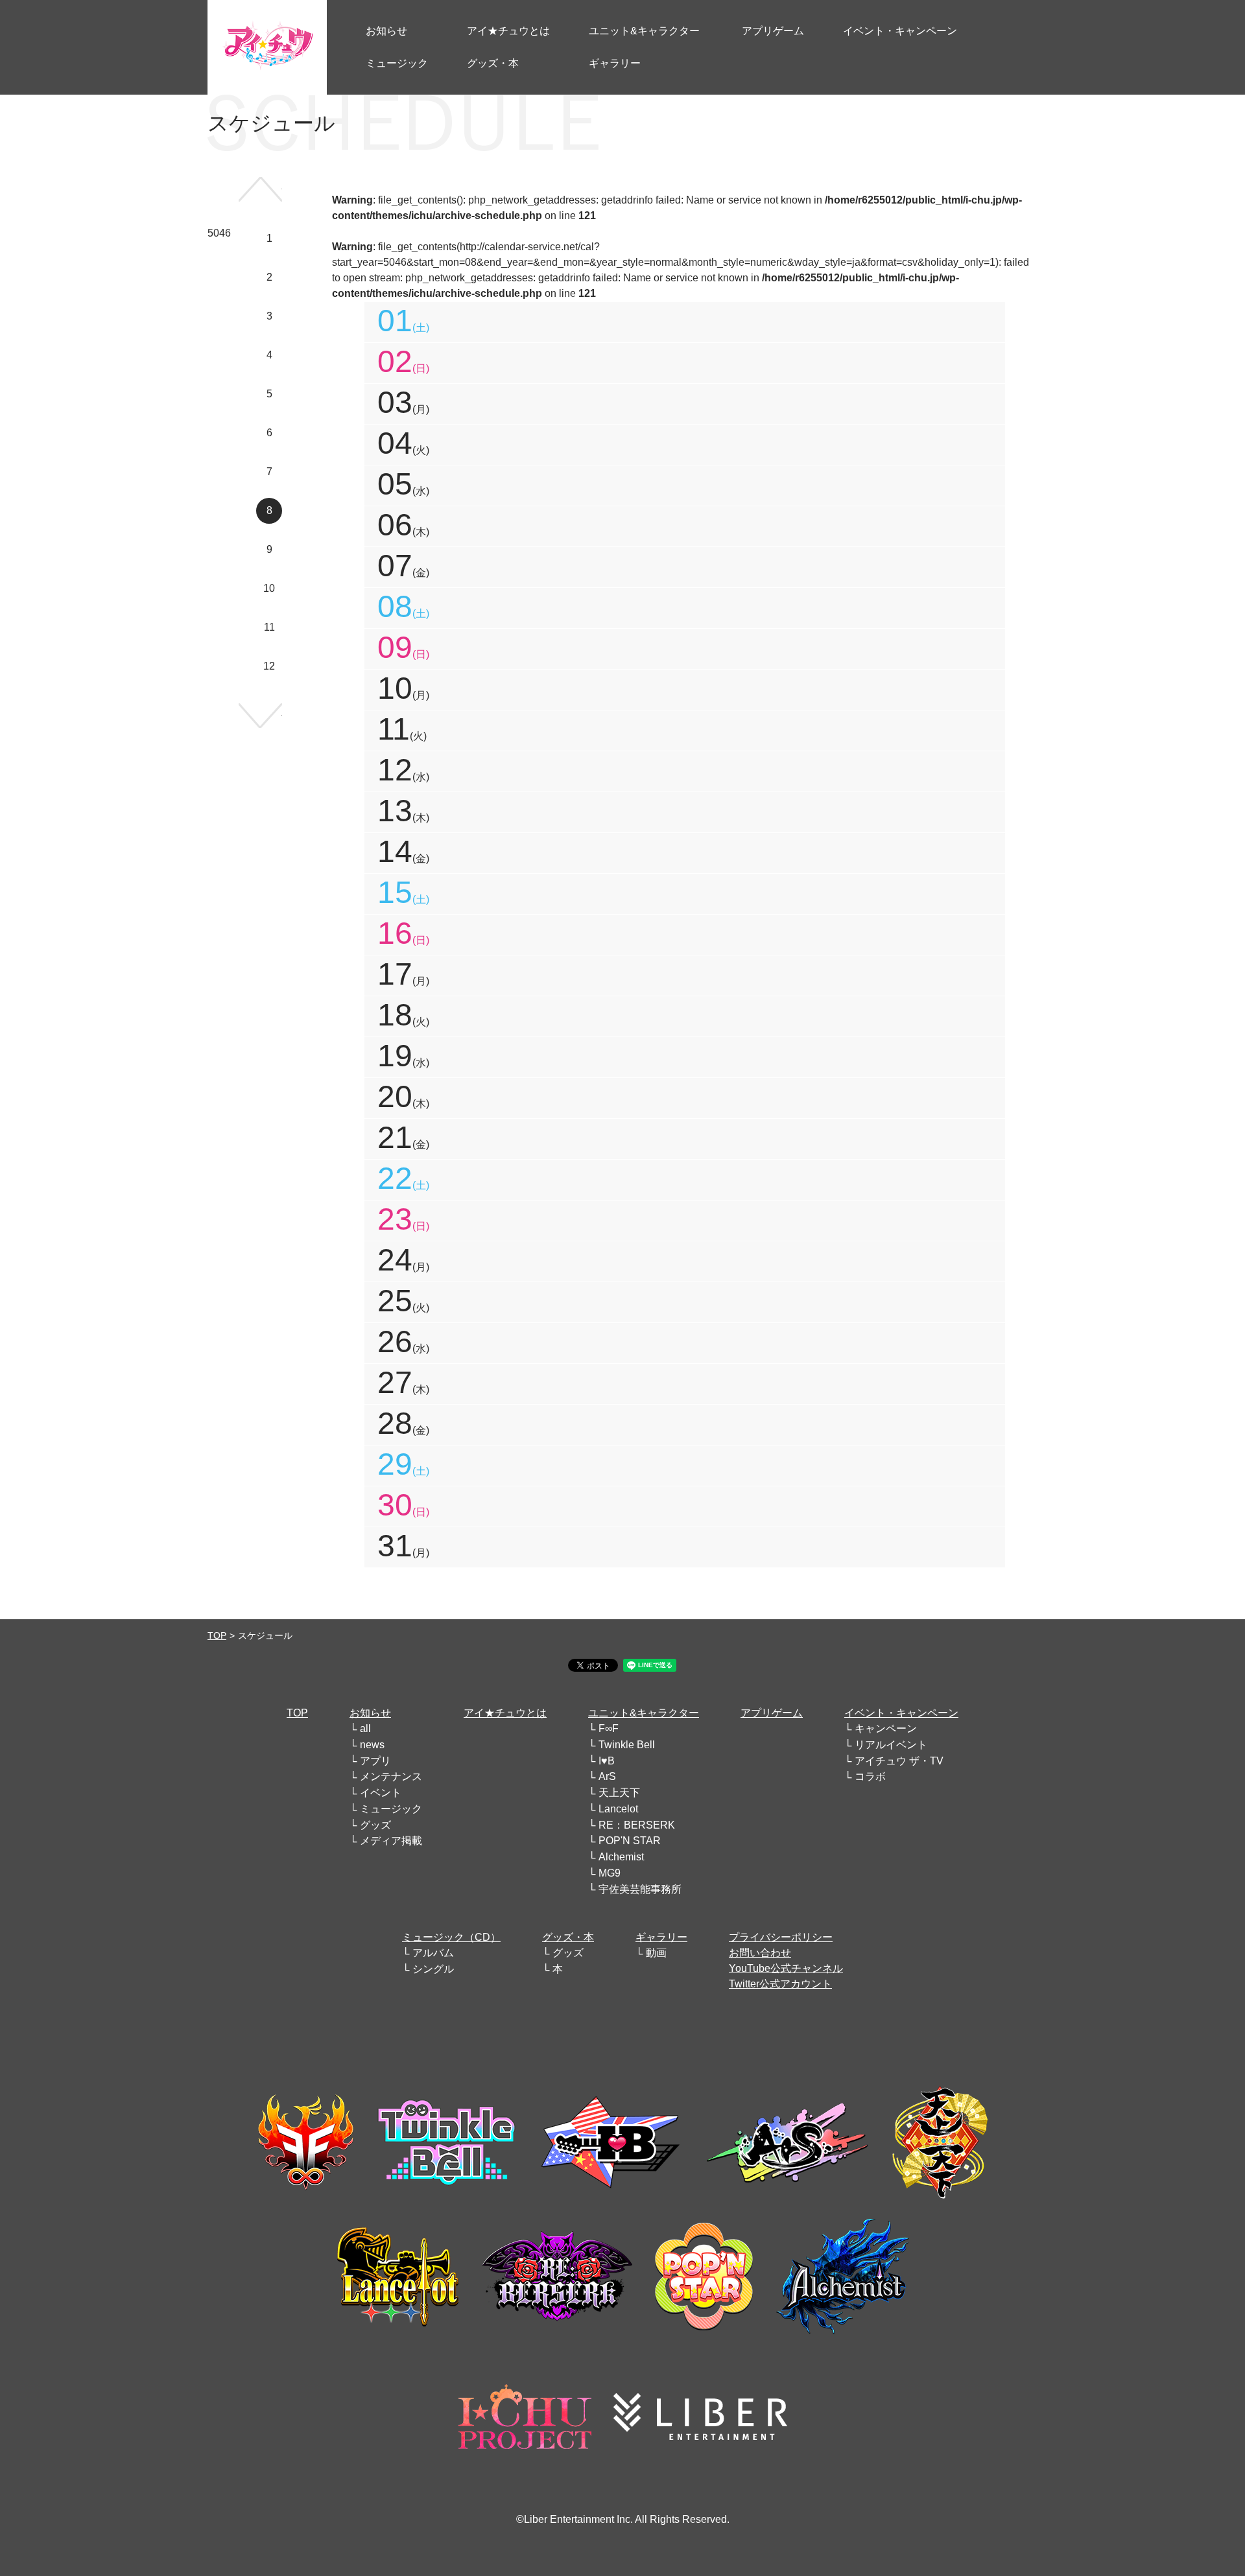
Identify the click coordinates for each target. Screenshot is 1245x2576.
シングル (433, 1969)
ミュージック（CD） (451, 1937)
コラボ (870, 1776)
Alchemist (621, 1857)
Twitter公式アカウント (780, 1984)
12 (269, 666)
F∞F (609, 1728)
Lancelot (618, 1809)
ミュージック (391, 1809)
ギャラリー (661, 1937)
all (365, 1728)
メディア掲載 (391, 1841)
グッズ (375, 1825)
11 (269, 627)
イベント (381, 1793)
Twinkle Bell (627, 1745)
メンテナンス (391, 1776)
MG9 (610, 1873)
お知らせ (370, 1713)
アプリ (375, 1761)
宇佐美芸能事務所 (640, 1889)
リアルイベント (891, 1745)
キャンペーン (886, 1728)
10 (269, 588)
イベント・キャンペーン (901, 1713)
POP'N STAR (630, 1841)
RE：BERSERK (637, 1825)
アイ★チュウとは (505, 1713)
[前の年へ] (260, 189)
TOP (217, 1635)
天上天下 (619, 1793)
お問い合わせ (760, 1953)
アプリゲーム (772, 1713)
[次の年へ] (260, 716)
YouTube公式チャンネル (786, 1968)
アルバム (433, 1953)
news (372, 1745)
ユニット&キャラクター (644, 1713)
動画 (656, 1953)
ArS (607, 1776)
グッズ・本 (568, 1937)
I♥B (607, 1761)
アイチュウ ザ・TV (899, 1761)
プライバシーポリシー (781, 1937)
